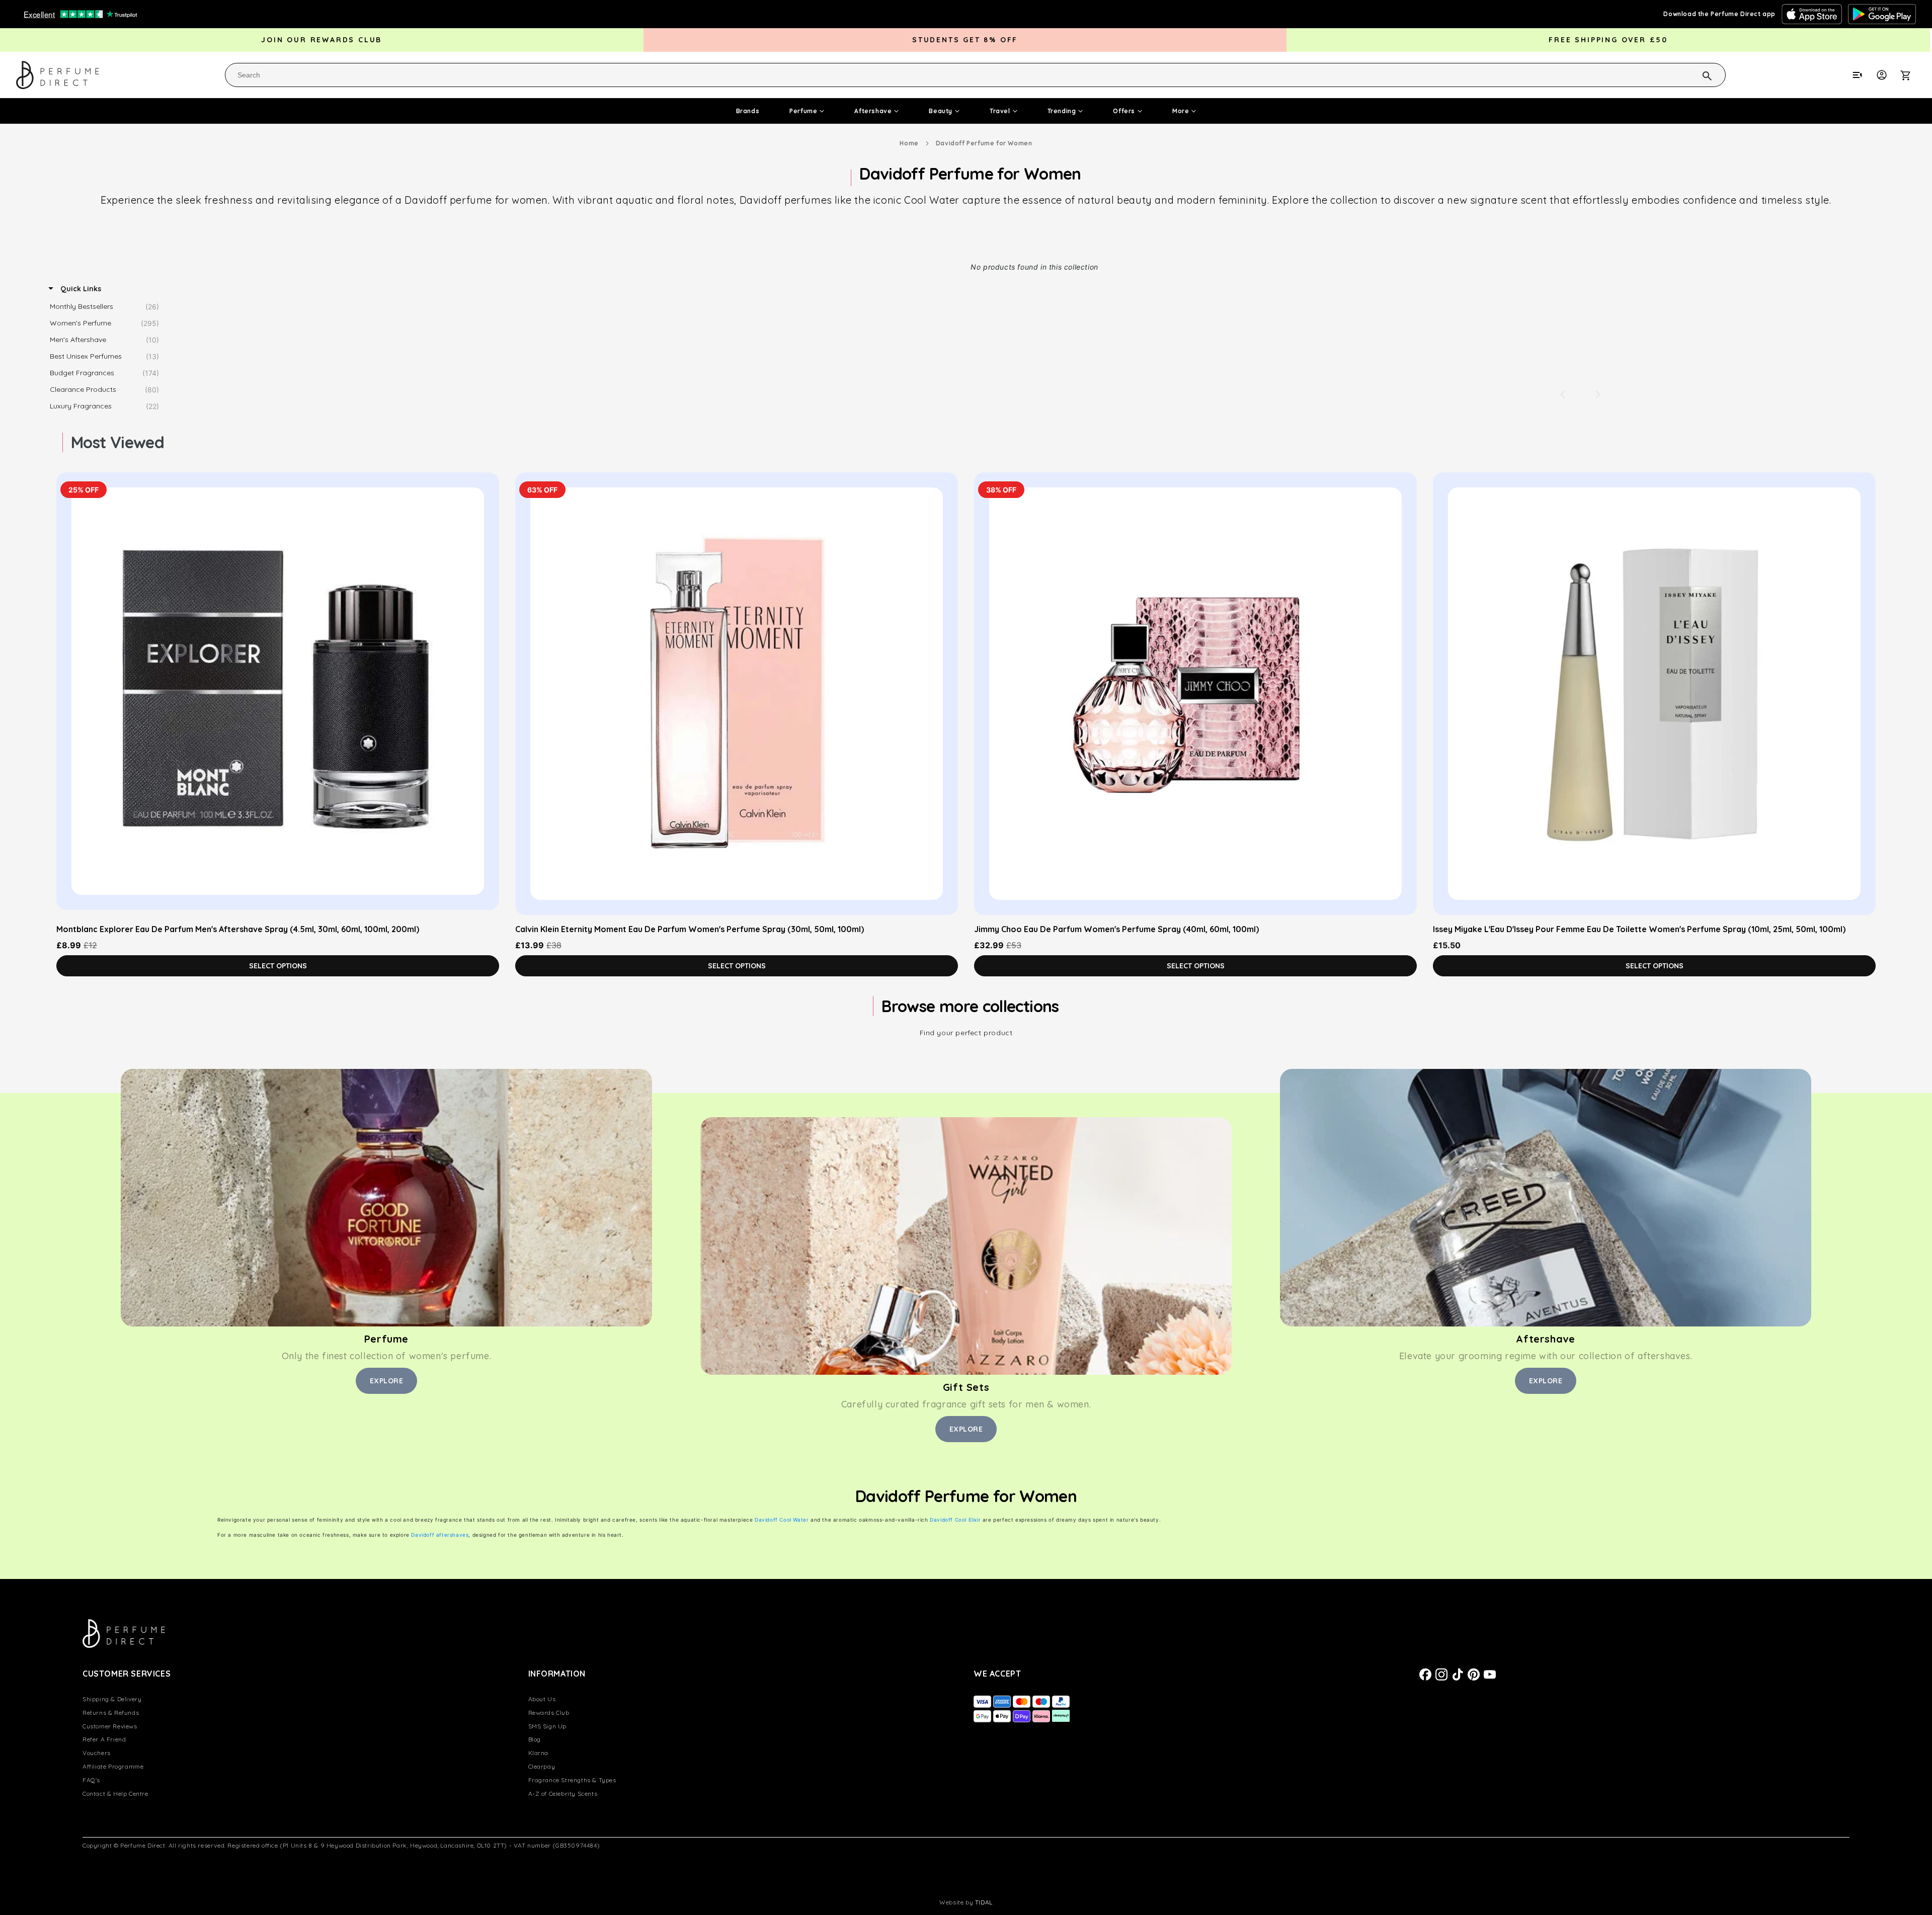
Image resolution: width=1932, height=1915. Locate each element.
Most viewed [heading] (117, 442)
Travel (1000, 111)
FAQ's (91, 1780)
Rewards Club (549, 1713)
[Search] (1694, 74)
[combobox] (975, 75)
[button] (1911, 75)
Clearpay (542, 1766)
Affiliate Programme (113, 1766)
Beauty (941, 111)
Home (909, 143)
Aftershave (873, 111)
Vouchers (97, 1753)
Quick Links (80, 289)
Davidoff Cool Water (782, 1520)
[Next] (1598, 394)
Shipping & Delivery (112, 1699)
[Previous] (1563, 394)
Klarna (539, 1753)
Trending (1062, 111)
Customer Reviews (110, 1726)
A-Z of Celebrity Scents (563, 1794)
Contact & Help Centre (115, 1794)
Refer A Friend (104, 1739)
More (1181, 111)
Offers (1124, 111)
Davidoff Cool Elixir (955, 1520)
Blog (535, 1739)
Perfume (803, 111)
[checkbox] (107, 307)
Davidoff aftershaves (440, 1535)
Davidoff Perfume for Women (984, 143)
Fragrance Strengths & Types (572, 1780)
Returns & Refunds (111, 1713)
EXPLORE (387, 1381)
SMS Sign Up (548, 1726)
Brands (748, 111)
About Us (542, 1699)
